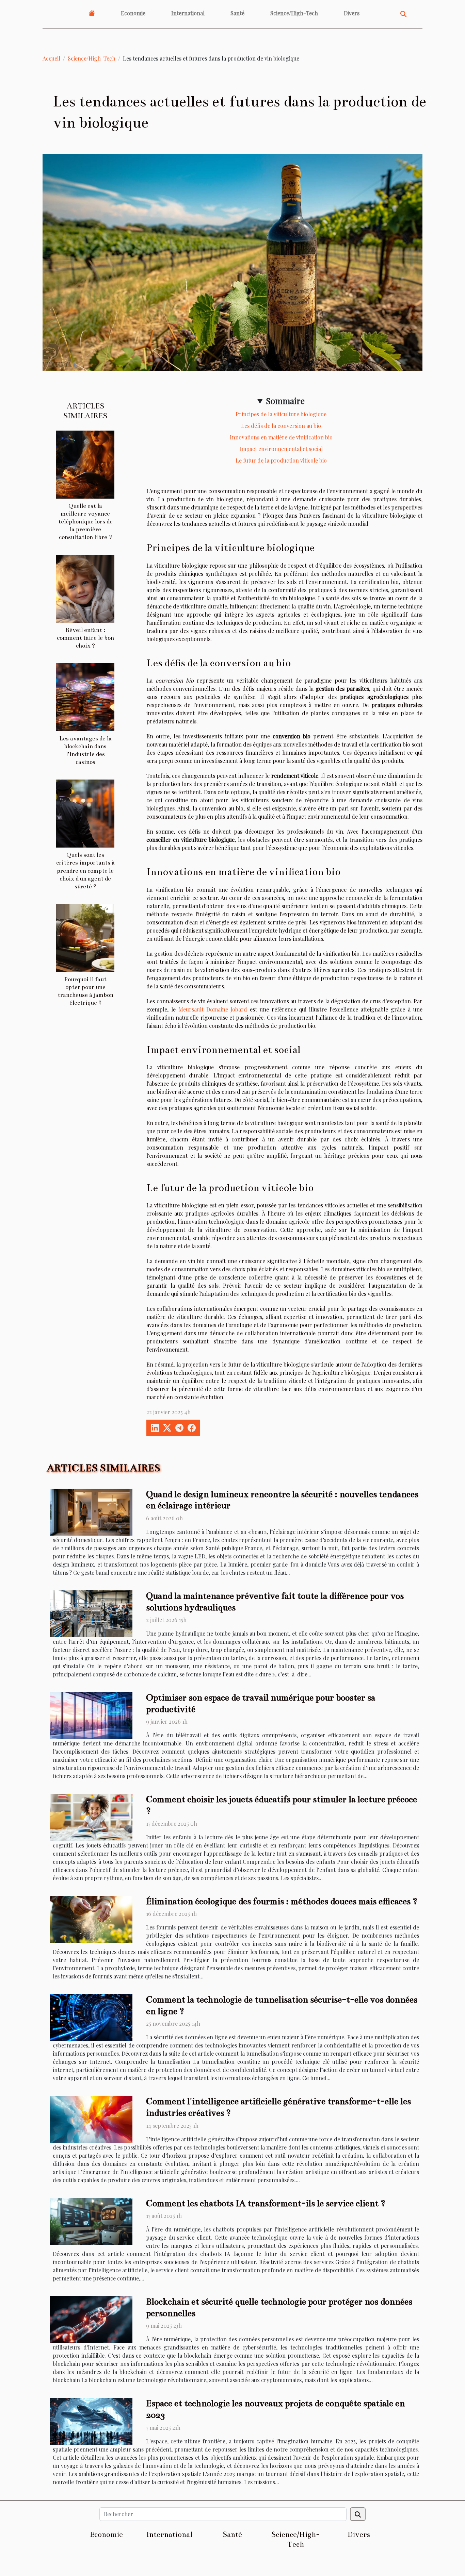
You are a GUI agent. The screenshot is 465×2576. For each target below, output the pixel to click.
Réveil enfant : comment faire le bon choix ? (85, 638)
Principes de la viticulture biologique (281, 414)
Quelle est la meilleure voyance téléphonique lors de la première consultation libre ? (85, 522)
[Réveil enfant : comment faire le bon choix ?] (85, 588)
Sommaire (285, 401)
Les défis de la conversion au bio (281, 426)
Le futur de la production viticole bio (281, 460)
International (188, 13)
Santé (237, 13)
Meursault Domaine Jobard (213, 1009)
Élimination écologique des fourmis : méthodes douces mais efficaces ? (282, 1901)
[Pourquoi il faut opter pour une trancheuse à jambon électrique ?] (85, 937)
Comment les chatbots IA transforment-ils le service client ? (266, 2203)
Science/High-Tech (294, 13)
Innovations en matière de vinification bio (281, 437)
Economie (133, 13)
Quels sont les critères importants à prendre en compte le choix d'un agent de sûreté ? (85, 871)
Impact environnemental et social (281, 449)
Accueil (51, 58)
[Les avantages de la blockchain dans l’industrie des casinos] (85, 696)
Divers (352, 13)
